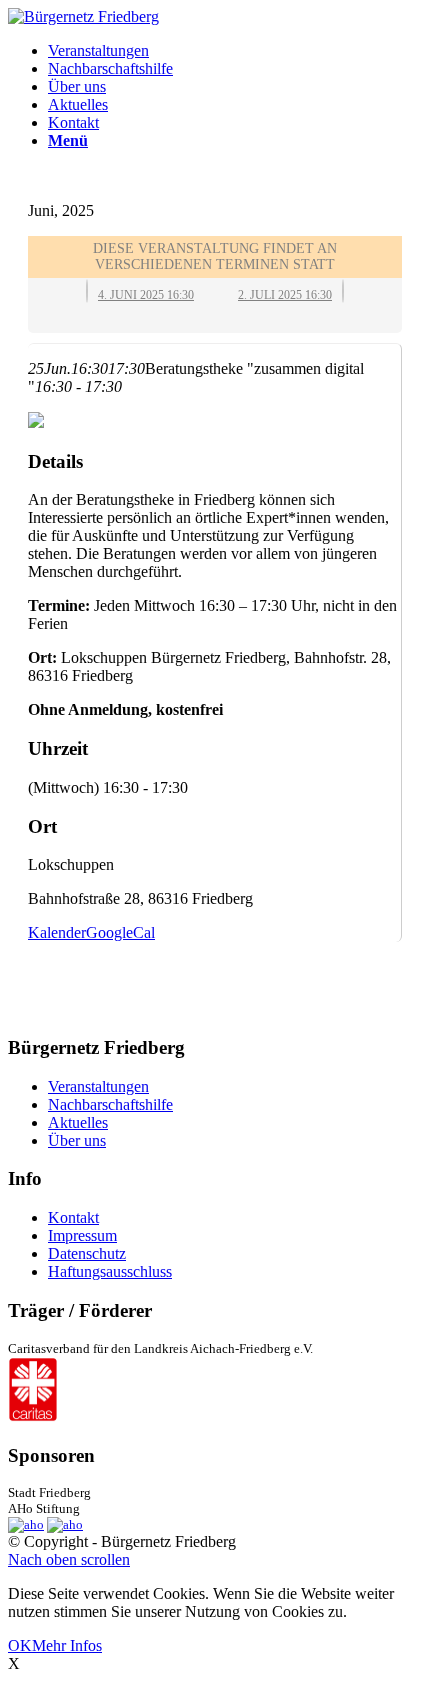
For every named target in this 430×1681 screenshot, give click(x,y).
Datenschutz (87, 1253)
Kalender (57, 932)
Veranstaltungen (98, 1086)
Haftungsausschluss (110, 1271)
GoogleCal (120, 932)
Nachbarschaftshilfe (110, 1104)
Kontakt (73, 1217)
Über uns (77, 1140)
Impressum (82, 1235)
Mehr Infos (67, 1645)
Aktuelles (78, 1122)
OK (20, 1645)
